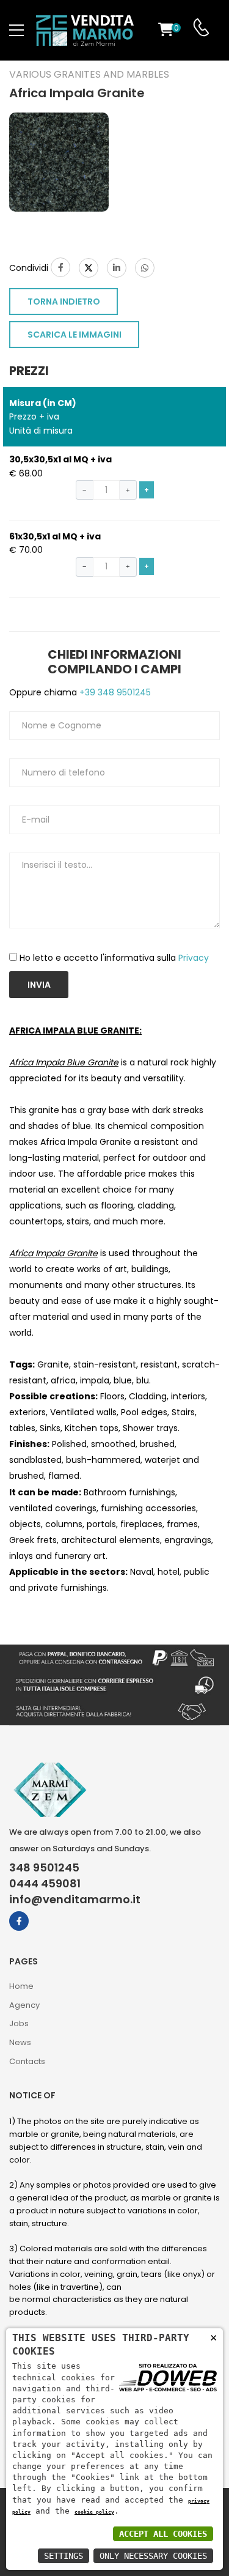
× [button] (213, 2337)
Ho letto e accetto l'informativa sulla (114, 958)
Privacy (194, 958)
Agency (24, 2005)
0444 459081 (45, 1884)
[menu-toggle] (16, 31)
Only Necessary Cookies (153, 2556)
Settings (64, 2556)
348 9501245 (44, 1868)
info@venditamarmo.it (75, 1900)
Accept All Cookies (163, 2534)
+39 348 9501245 (114, 692)
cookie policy (94, 2512)
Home (21, 1986)
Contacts (27, 2061)
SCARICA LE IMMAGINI (75, 335)
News (20, 2042)
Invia (39, 985)
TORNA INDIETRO (64, 302)
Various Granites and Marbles (89, 75)
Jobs (19, 2023)
